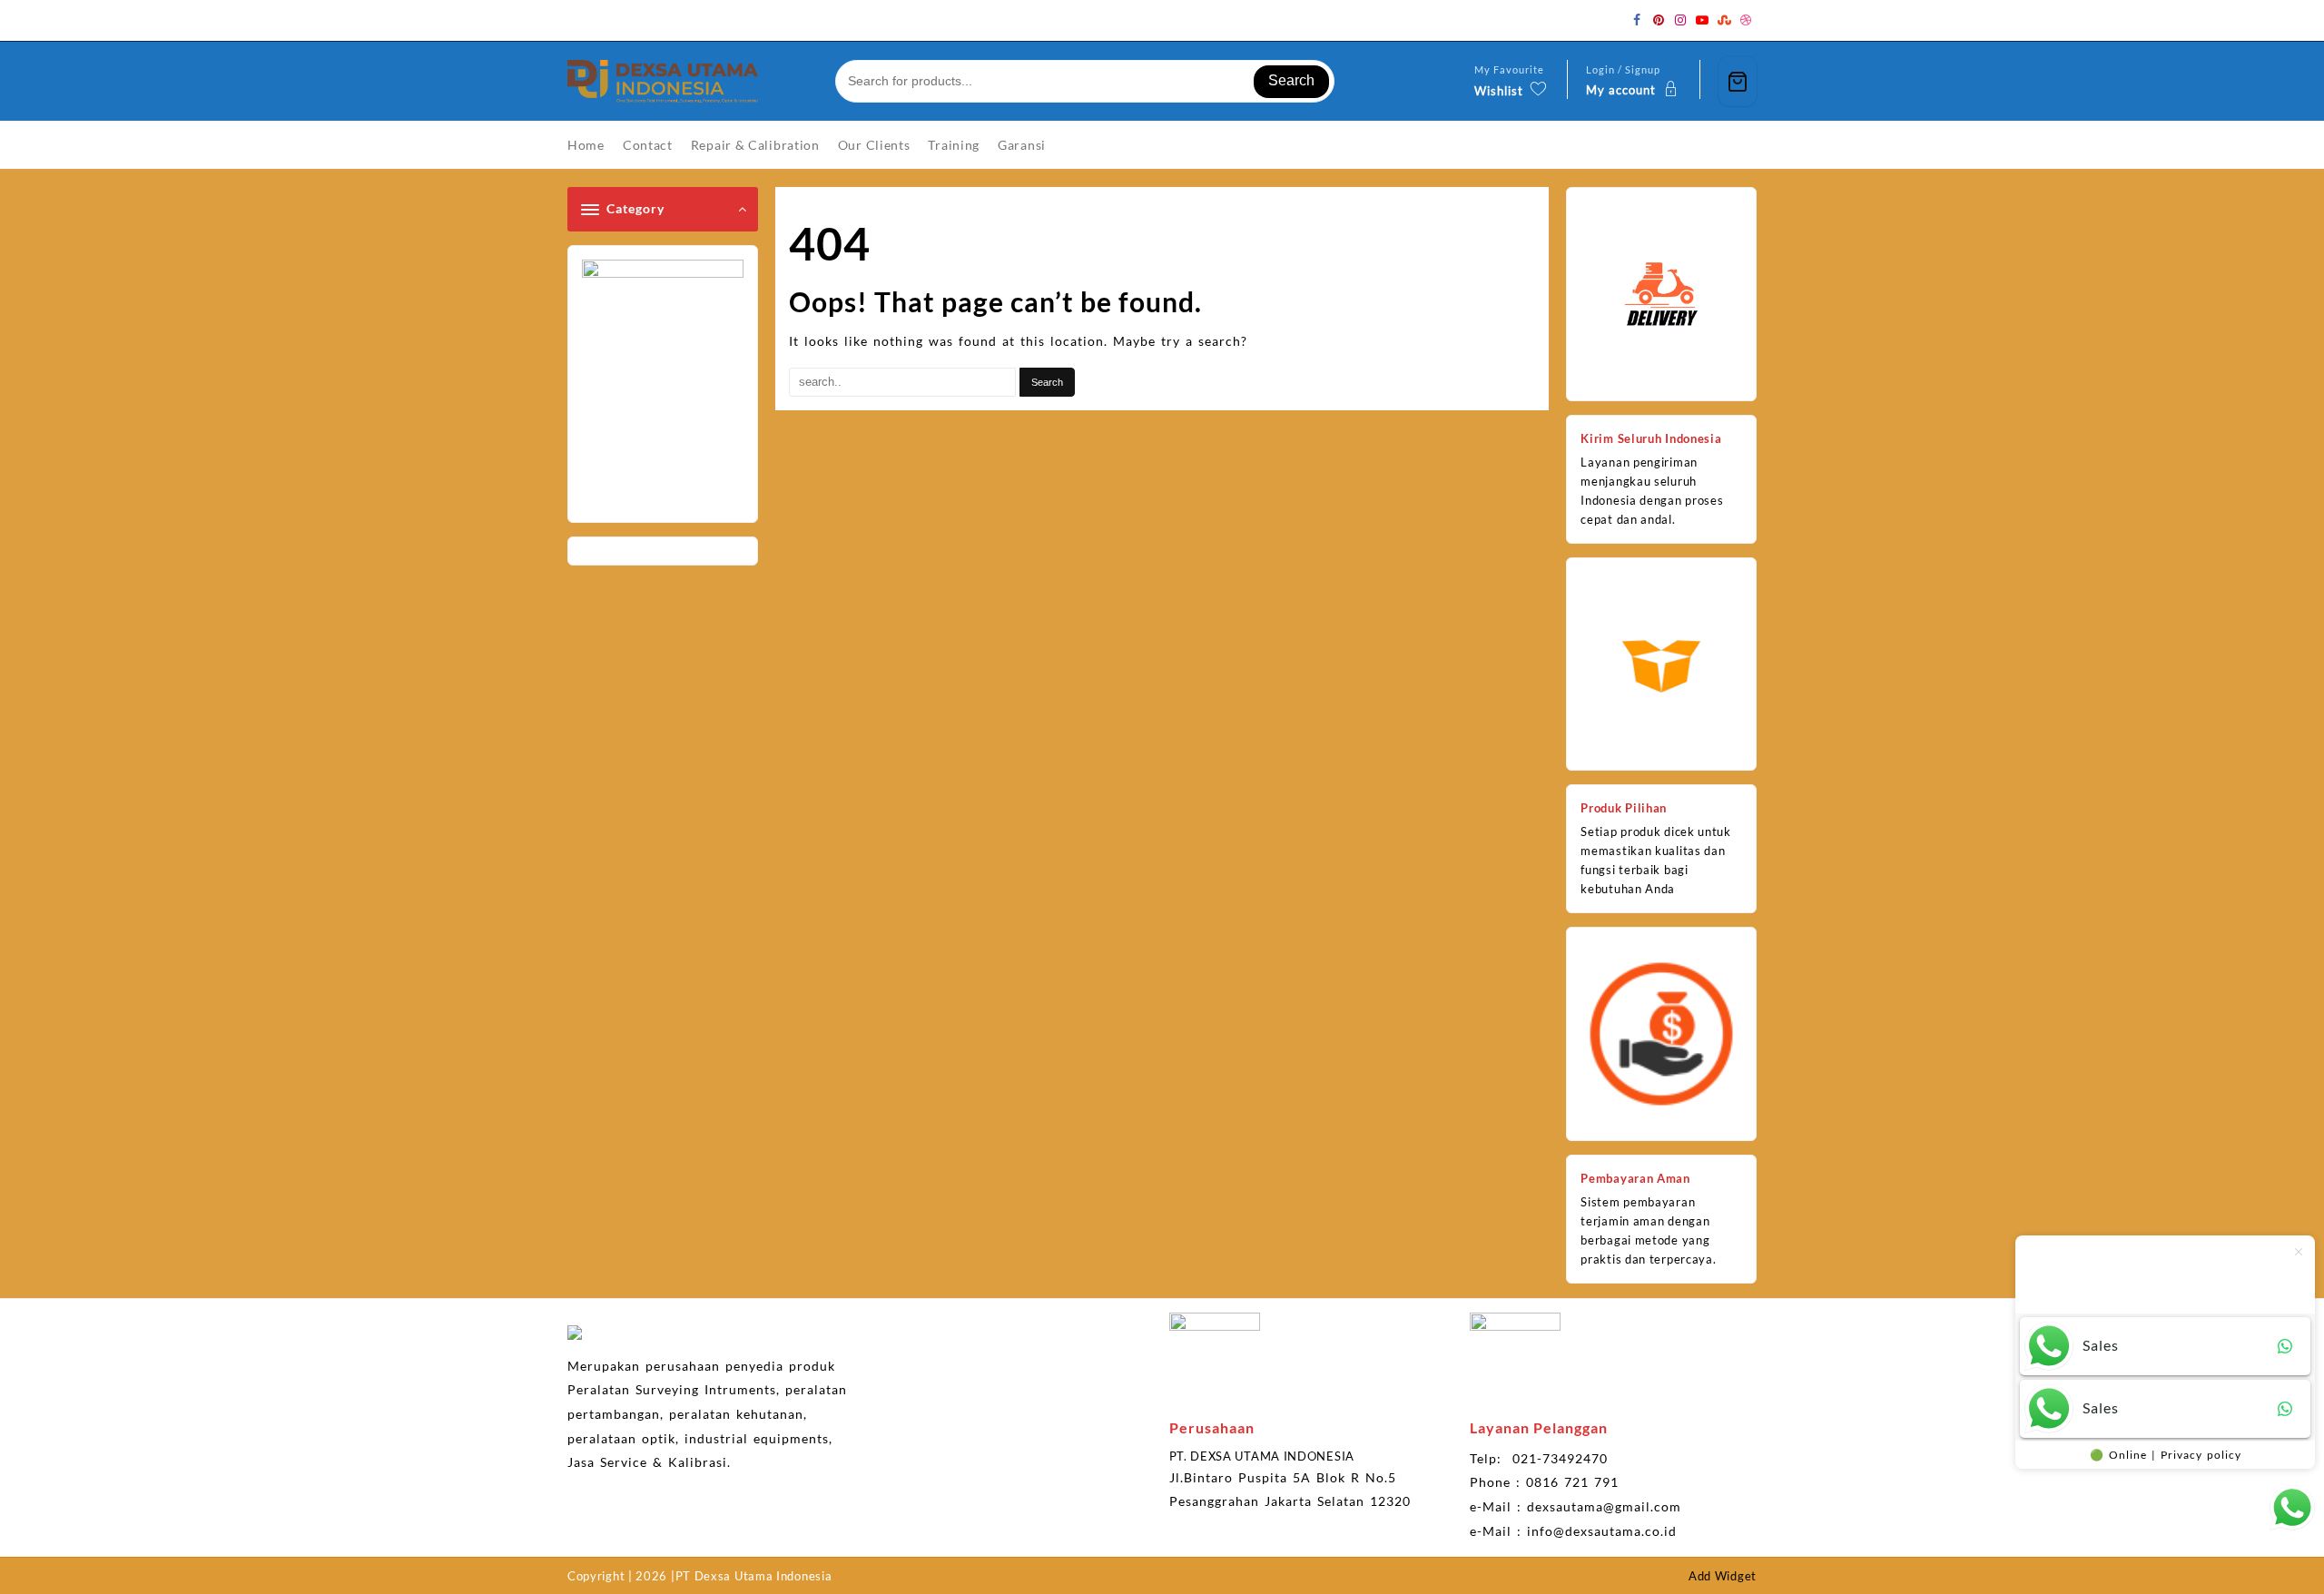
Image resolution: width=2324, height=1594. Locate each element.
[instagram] (1680, 20)
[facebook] (1637, 20)
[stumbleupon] (1724, 20)
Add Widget (1723, 1576)
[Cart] (1738, 81)
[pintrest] (1659, 20)
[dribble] (1746, 20)
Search (1291, 80)
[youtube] (1702, 20)
